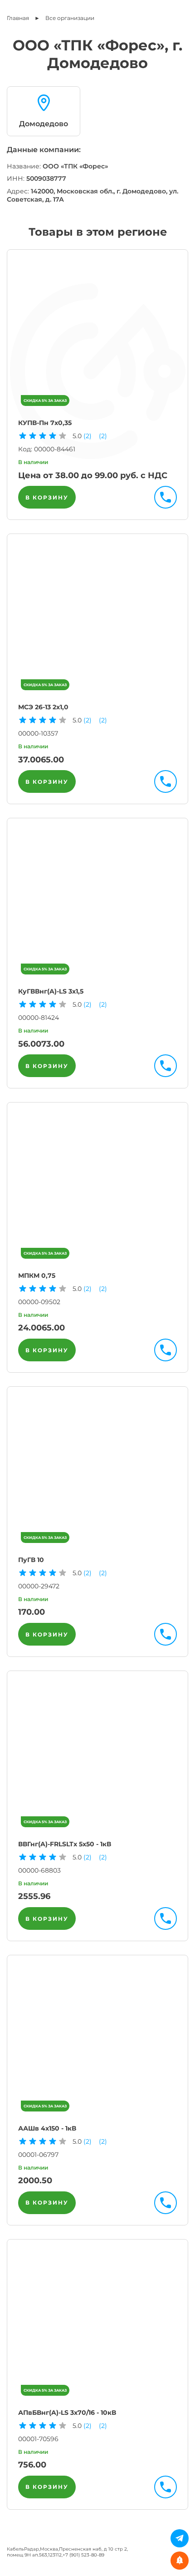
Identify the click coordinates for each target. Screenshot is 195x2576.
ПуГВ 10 (31, 1560)
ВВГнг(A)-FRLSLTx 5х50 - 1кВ (65, 1844)
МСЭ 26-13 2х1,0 (43, 707)
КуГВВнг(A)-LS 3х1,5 (51, 991)
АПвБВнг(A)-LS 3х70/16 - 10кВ (67, 2413)
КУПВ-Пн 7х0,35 (45, 423)
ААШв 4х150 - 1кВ (47, 2128)
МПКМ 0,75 (37, 1276)
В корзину (47, 497)
